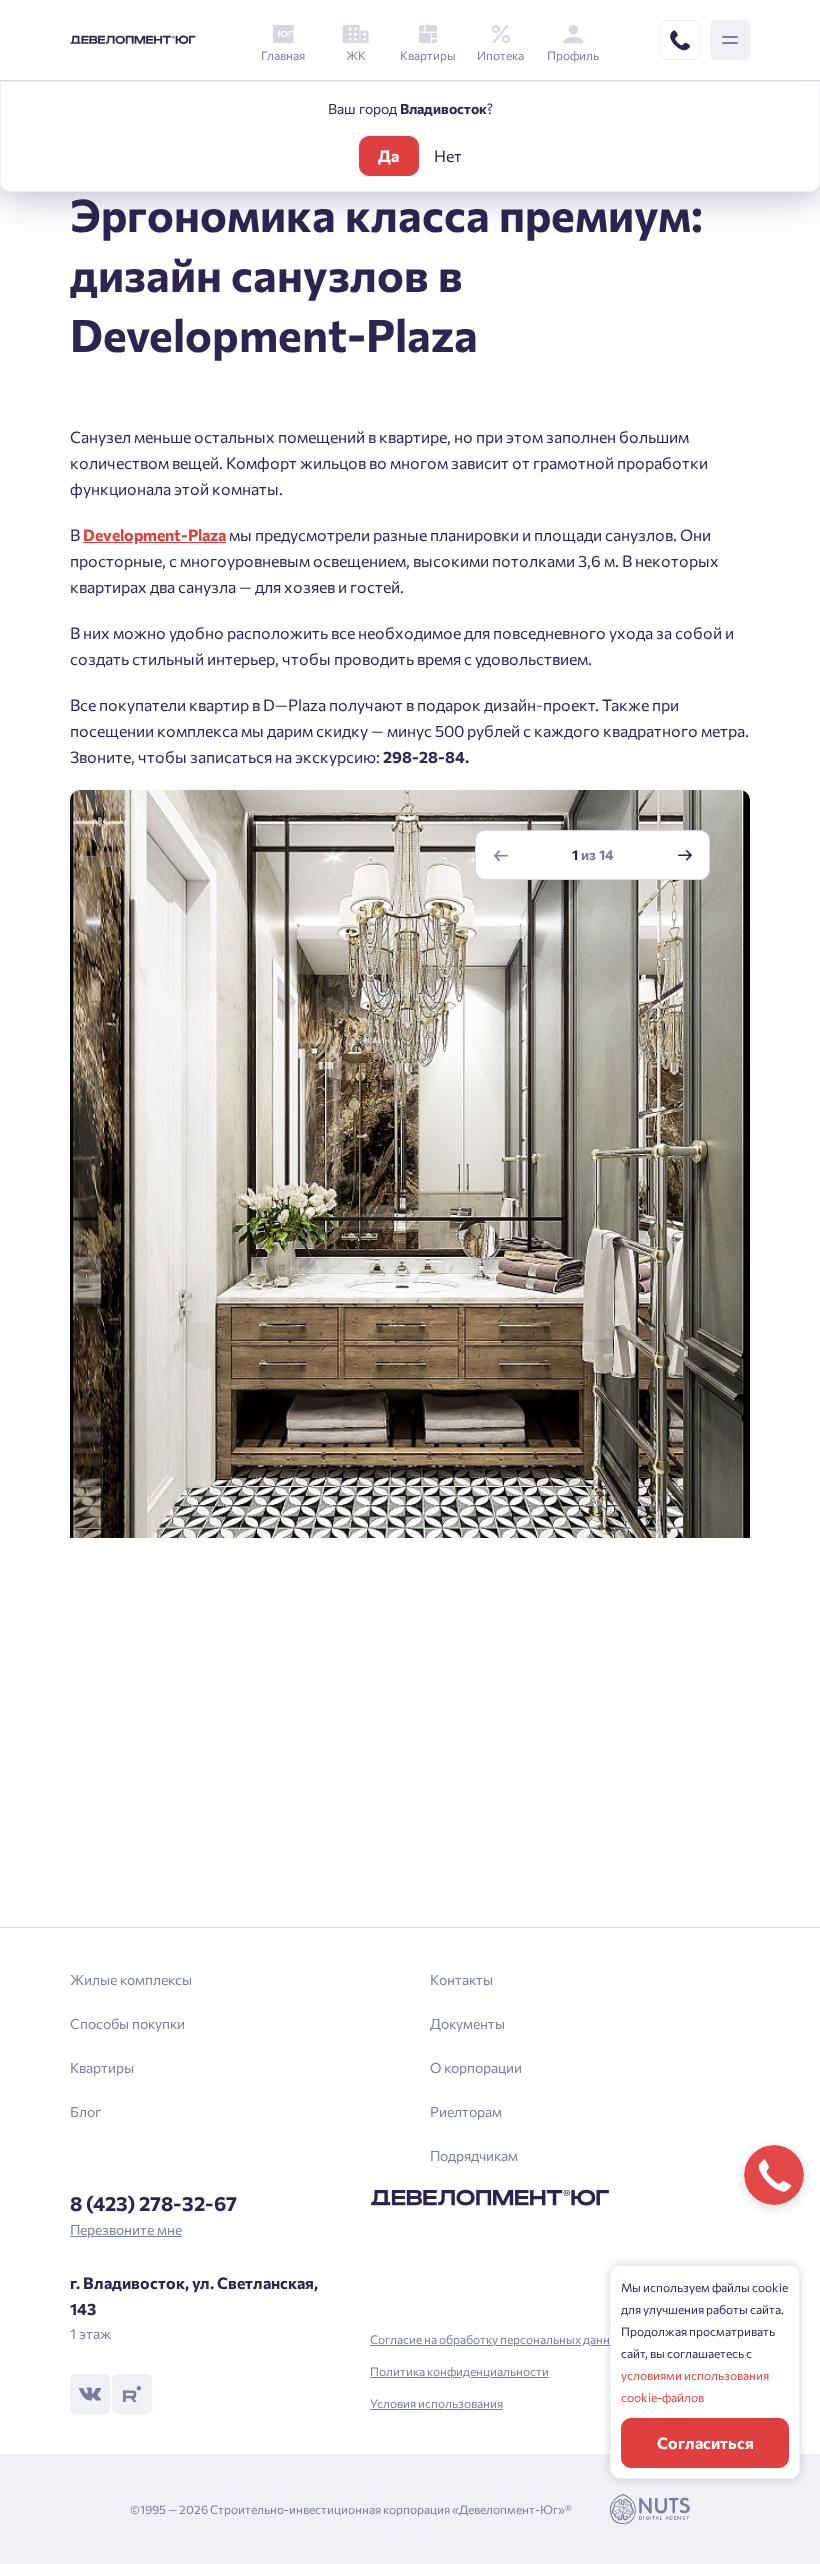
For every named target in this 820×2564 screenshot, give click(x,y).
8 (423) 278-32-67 (153, 2203)
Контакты (461, 1979)
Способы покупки (127, 2023)
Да (388, 155)
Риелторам (466, 2111)
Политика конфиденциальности (459, 2371)
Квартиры (102, 2067)
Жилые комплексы (131, 1979)
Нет (448, 155)
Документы (467, 2023)
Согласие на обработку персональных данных (497, 2339)
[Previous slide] (501, 855)
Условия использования (436, 2403)
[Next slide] (685, 855)
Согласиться (705, 2442)
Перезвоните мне (126, 2229)
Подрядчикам (474, 2155)
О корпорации (476, 2067)
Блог (85, 2111)
